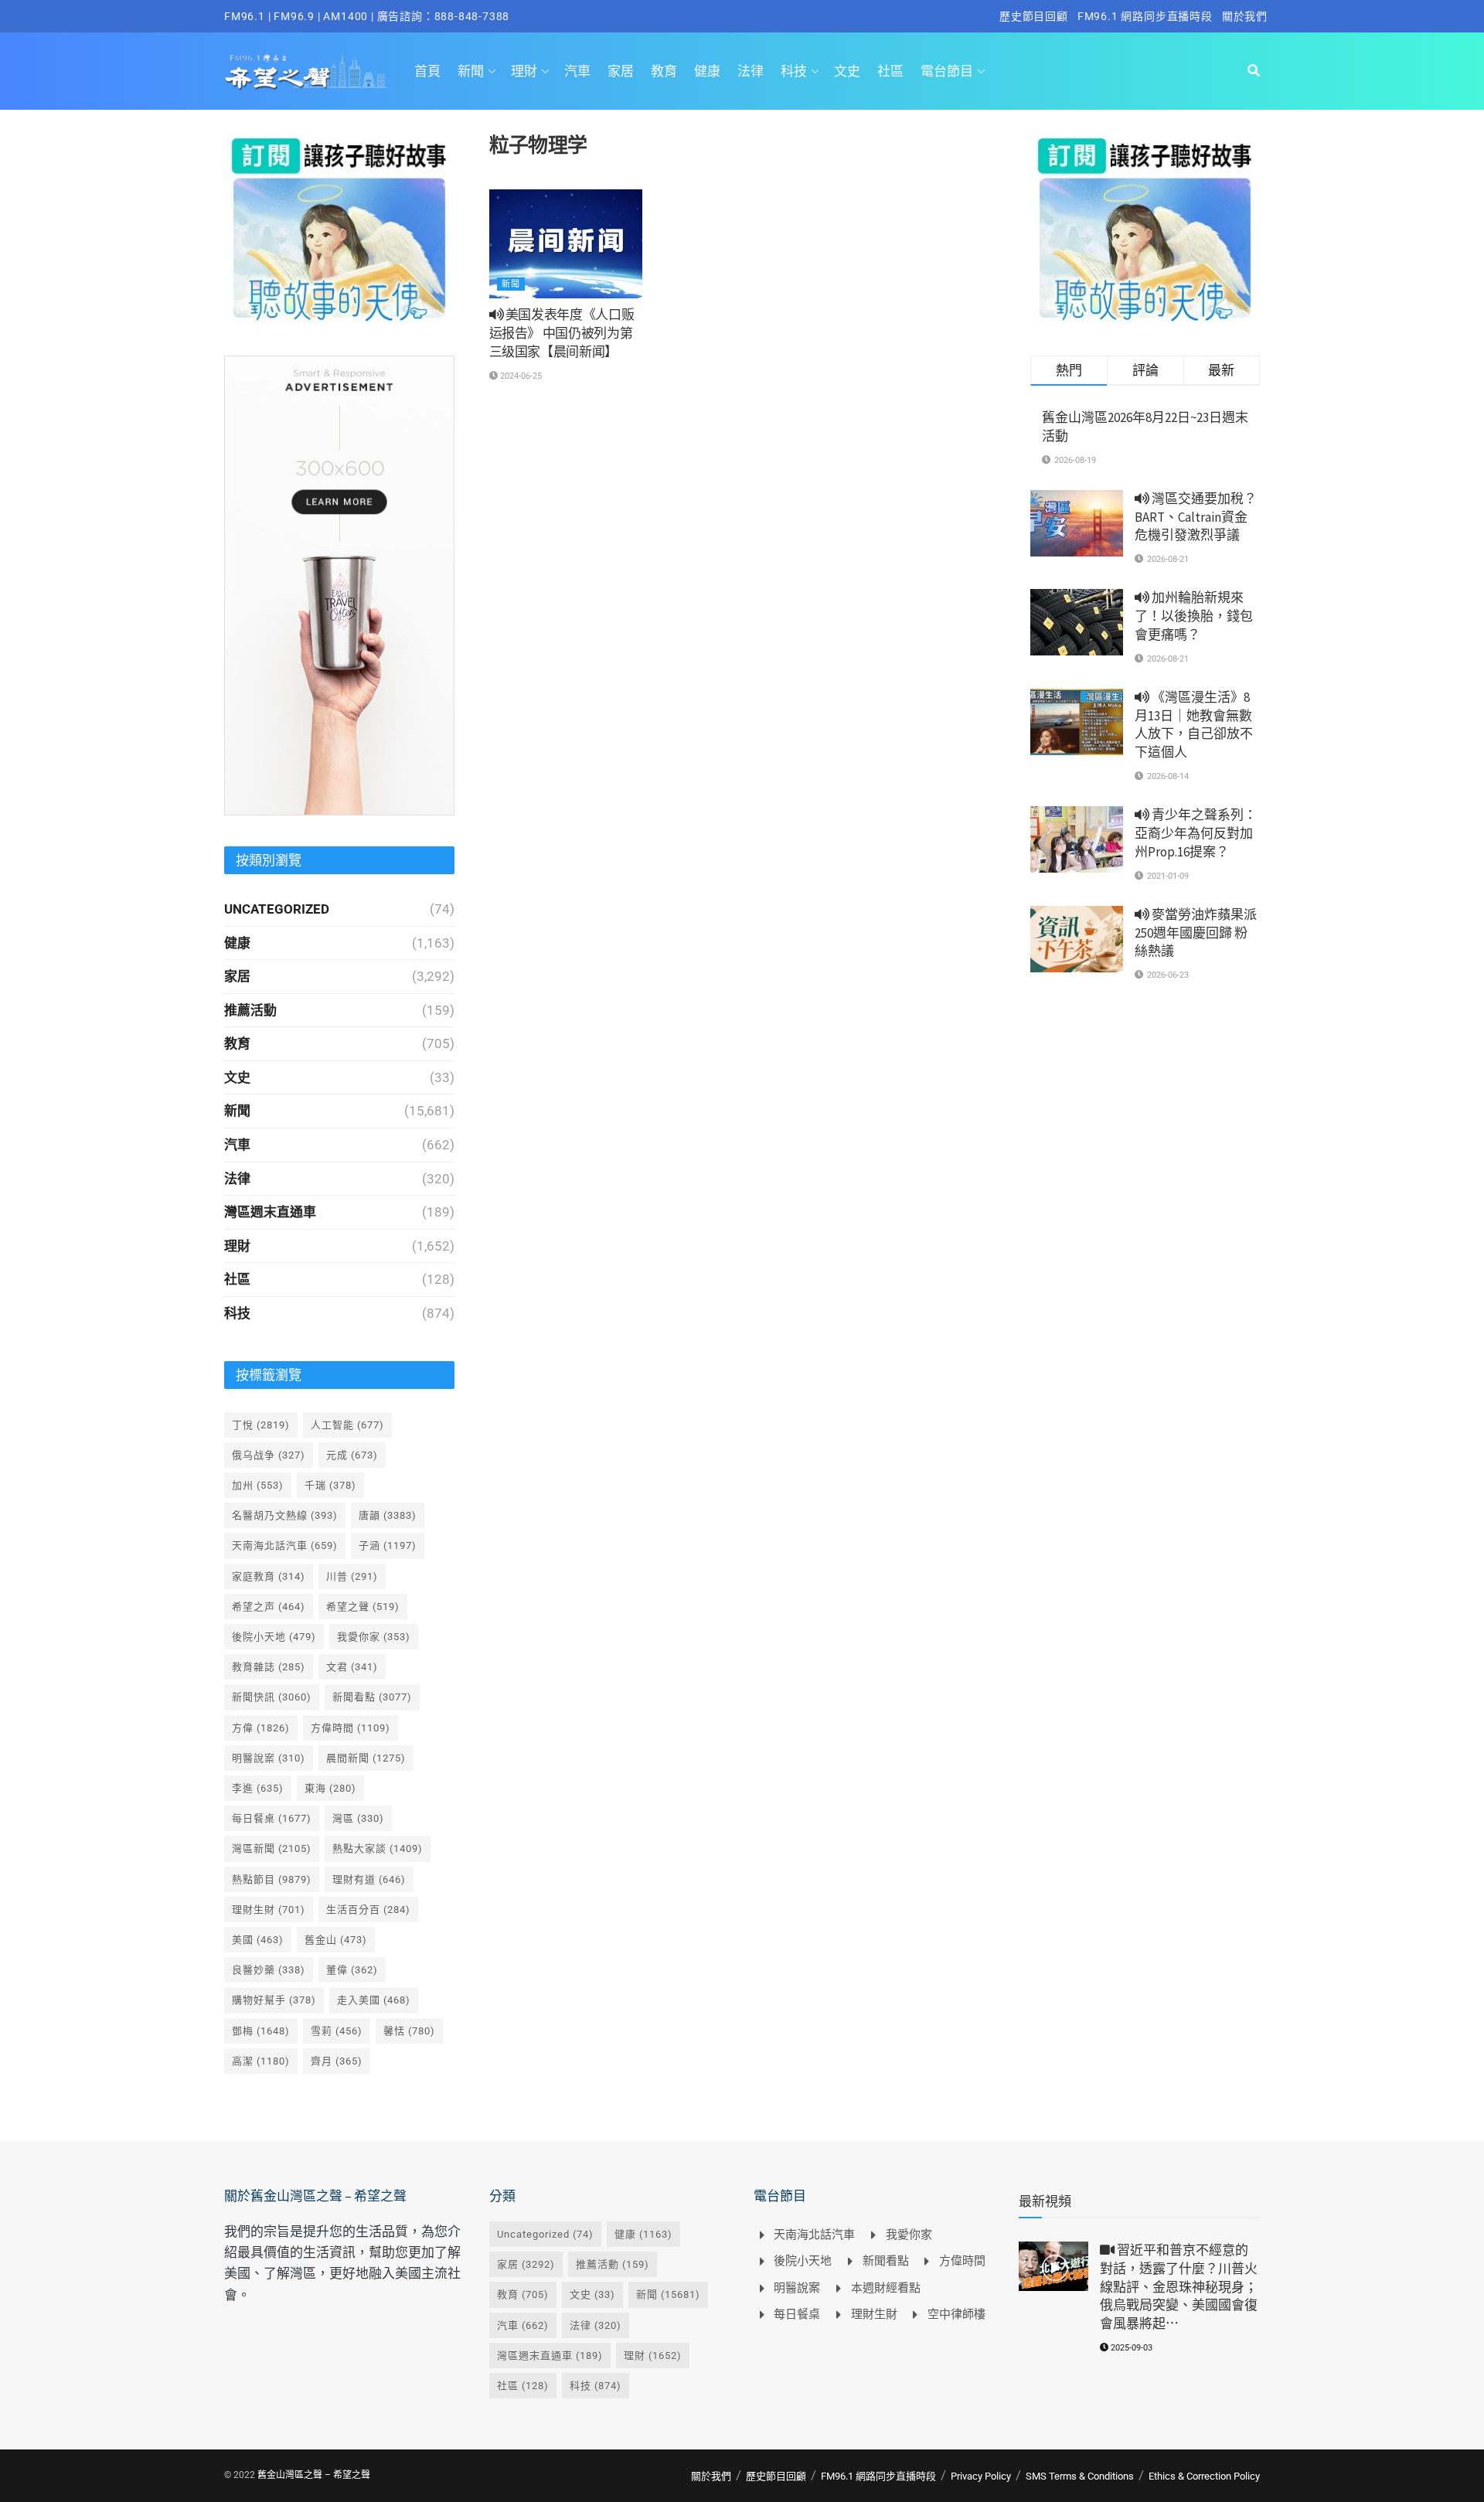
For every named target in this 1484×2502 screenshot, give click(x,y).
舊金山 (336, 1940)
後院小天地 (274, 1637)
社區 (890, 71)
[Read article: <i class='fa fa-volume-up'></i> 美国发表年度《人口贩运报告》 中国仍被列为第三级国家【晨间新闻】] (566, 244)
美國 (258, 1940)
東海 (330, 1788)
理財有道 (369, 1879)
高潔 (261, 2061)
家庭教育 (269, 1576)
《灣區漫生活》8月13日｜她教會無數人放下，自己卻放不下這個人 (1194, 725)
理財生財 (269, 1910)
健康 (707, 71)
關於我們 (1245, 16)
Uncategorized (277, 909)
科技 (794, 71)
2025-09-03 (1130, 2348)
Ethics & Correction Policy (1204, 2476)
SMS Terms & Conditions (1080, 2476)
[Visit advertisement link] (339, 229)
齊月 (337, 2061)
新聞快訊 (272, 1697)
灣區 (358, 1818)
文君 (352, 1667)
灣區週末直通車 (270, 1212)
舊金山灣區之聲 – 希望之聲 (314, 2475)
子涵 (388, 1545)
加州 (258, 1485)
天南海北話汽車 (285, 1545)
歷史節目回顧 (1034, 16)
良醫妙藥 (269, 1970)
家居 (621, 71)
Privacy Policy (981, 2476)
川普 (352, 1576)
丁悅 (261, 1425)
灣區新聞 (272, 1848)
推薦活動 (250, 1010)
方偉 (261, 1728)
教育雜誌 (269, 1667)
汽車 (577, 71)
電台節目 (947, 71)
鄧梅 (261, 2031)
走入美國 (374, 2000)
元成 (352, 1455)
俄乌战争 (269, 1455)
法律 (751, 71)
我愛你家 (374, 1637)
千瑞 (330, 1485)
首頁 (427, 71)
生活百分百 (368, 1910)
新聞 (471, 71)
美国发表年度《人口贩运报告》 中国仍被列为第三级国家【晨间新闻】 (562, 333)
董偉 (352, 1970)
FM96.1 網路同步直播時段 (1145, 16)
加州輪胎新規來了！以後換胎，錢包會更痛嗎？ (1194, 616)
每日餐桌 (272, 1818)
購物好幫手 (274, 2000)
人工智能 (347, 1425)
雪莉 (337, 2031)
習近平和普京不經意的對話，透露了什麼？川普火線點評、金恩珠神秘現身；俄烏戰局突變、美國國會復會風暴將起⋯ (1179, 2287)
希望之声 (269, 1607)
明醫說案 (269, 1758)
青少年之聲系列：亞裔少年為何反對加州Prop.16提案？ (1196, 833)
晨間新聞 (366, 1758)
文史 (847, 71)
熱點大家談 (378, 1848)
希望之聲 (363, 1607)
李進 (258, 1788)
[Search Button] (1254, 71)
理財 (524, 71)
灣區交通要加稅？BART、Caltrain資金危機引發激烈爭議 (1196, 517)
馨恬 (409, 2031)
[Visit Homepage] (306, 71)
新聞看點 (372, 1697)
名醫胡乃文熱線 (285, 1515)
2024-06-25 (520, 376)
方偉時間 (351, 1728)
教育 (664, 71)
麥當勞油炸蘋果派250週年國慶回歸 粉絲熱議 (1196, 933)
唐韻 (388, 1515)
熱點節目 (272, 1879)
